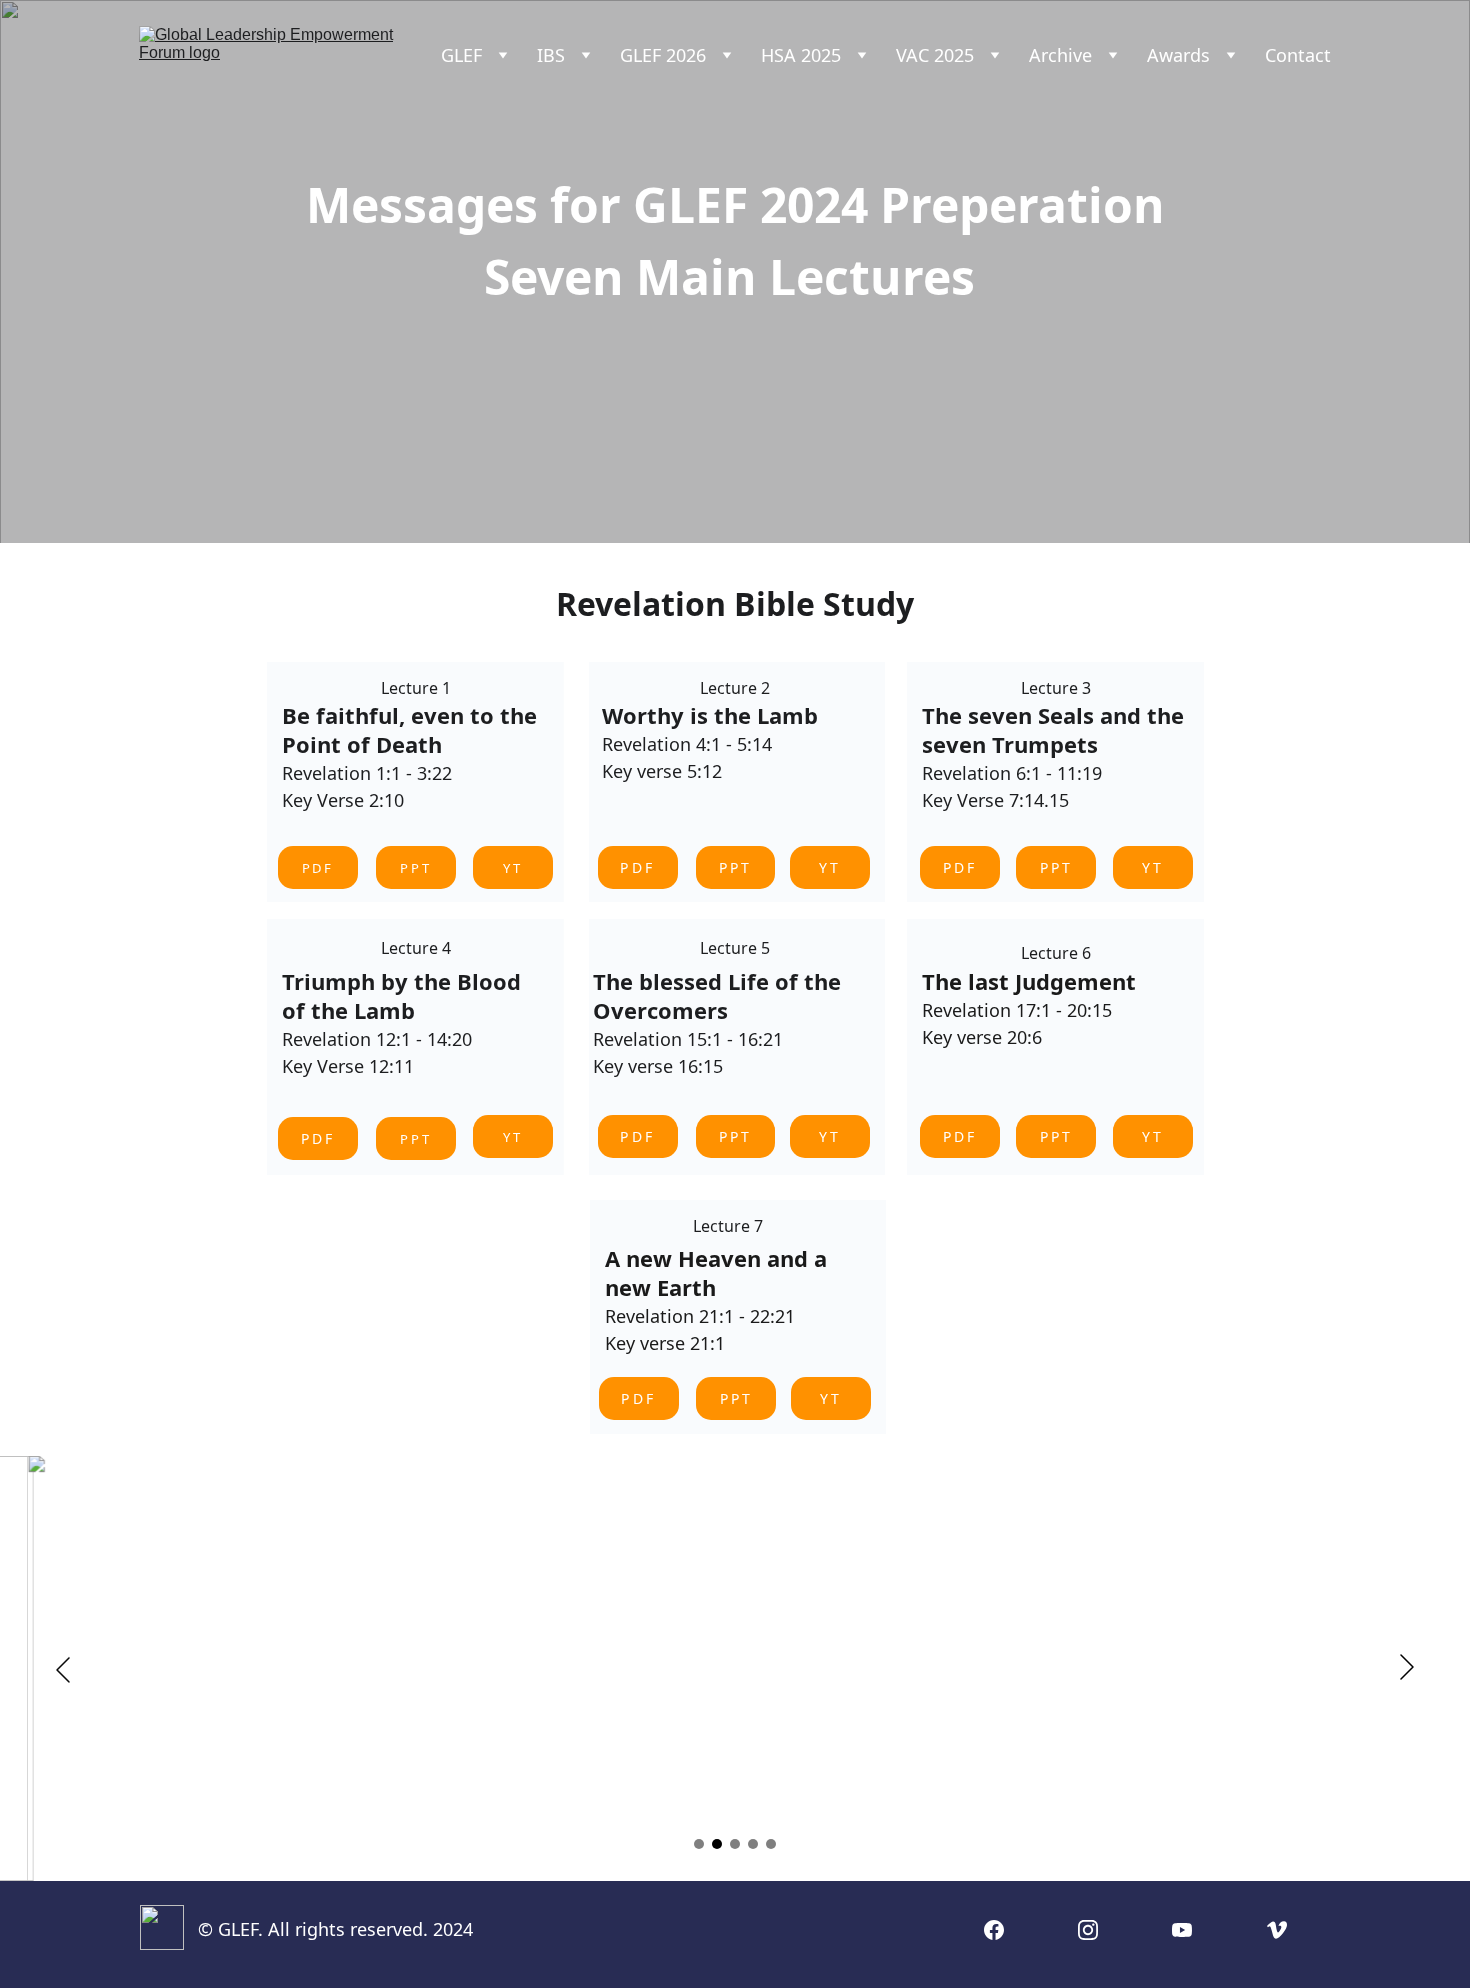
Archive (1060, 55)
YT (830, 867)
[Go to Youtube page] (1182, 1930)
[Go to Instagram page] (1088, 1930)
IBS (551, 55)
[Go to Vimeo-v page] (1277, 1930)
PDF (318, 1138)
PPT (416, 868)
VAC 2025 (935, 55)
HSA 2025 (801, 55)
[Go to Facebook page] (994, 1930)
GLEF (461, 55)
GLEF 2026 (663, 55)
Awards (1178, 55)
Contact (1298, 55)
